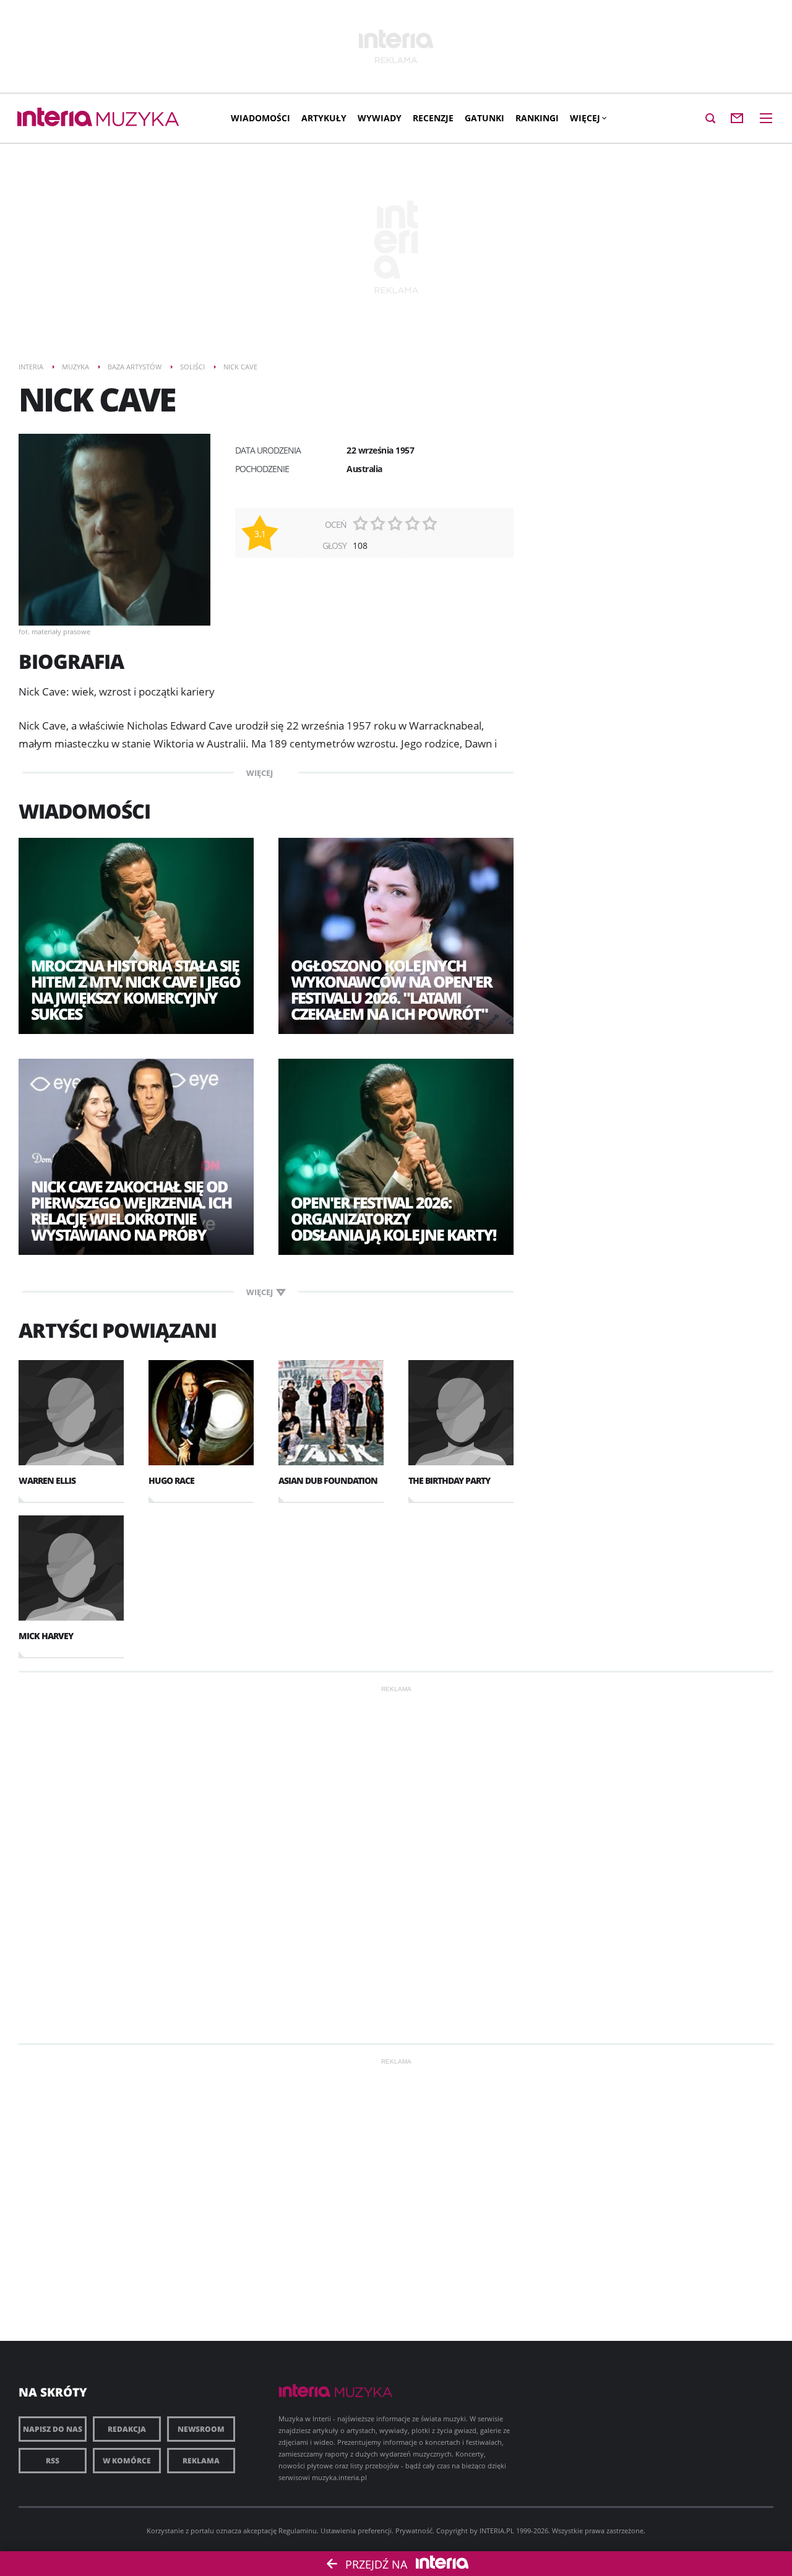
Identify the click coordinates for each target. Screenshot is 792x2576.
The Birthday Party (449, 1480)
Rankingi (537, 118)
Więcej (585, 118)
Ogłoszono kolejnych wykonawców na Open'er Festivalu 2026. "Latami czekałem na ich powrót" (391, 989)
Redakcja (127, 2429)
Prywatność (414, 2531)
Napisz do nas (53, 2429)
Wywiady (380, 118)
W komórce (127, 2461)
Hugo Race (171, 1480)
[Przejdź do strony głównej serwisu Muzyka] (138, 120)
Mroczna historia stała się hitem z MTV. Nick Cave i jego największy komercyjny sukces (136, 989)
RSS (53, 2461)
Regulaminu (298, 2531)
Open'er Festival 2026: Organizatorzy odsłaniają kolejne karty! (393, 1218)
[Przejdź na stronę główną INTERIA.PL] (55, 118)
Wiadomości (260, 118)
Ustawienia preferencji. (357, 2531)
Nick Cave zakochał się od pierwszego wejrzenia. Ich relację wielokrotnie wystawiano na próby (131, 1210)
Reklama (201, 2461)
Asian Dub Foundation (328, 1480)
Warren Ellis (47, 1480)
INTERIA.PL (497, 2531)
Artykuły (324, 118)
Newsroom (201, 2429)
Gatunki (484, 118)
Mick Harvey (46, 1636)
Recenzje (433, 118)
